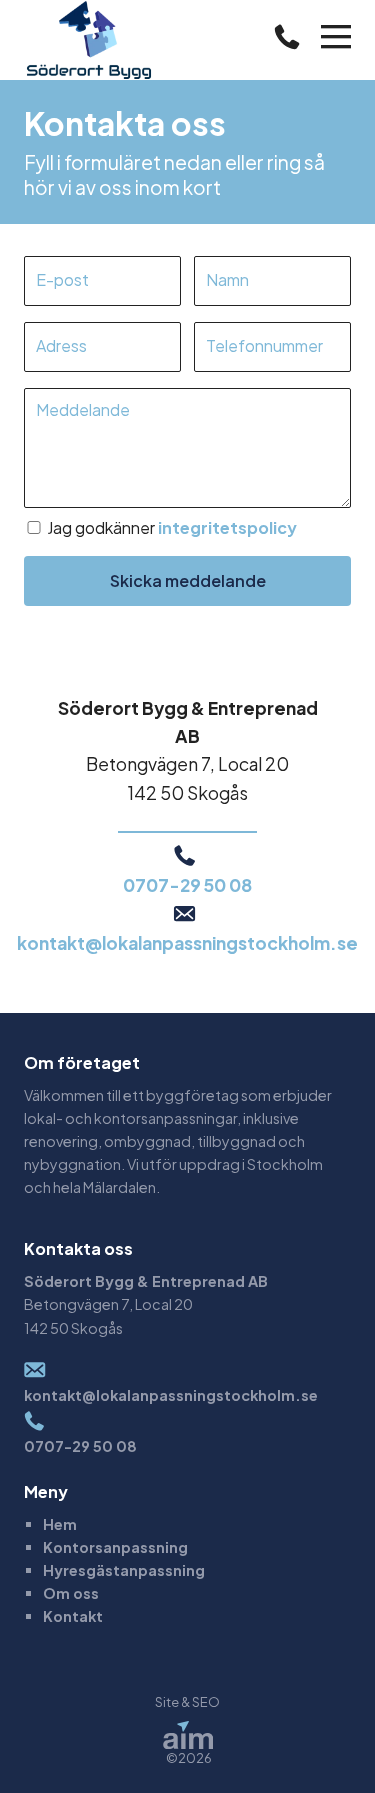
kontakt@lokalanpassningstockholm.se (187, 943)
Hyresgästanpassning (124, 1570)
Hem (60, 1524)
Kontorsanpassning (115, 1547)
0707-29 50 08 (187, 885)
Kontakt (73, 1616)
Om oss (71, 1593)
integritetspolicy (227, 527)
